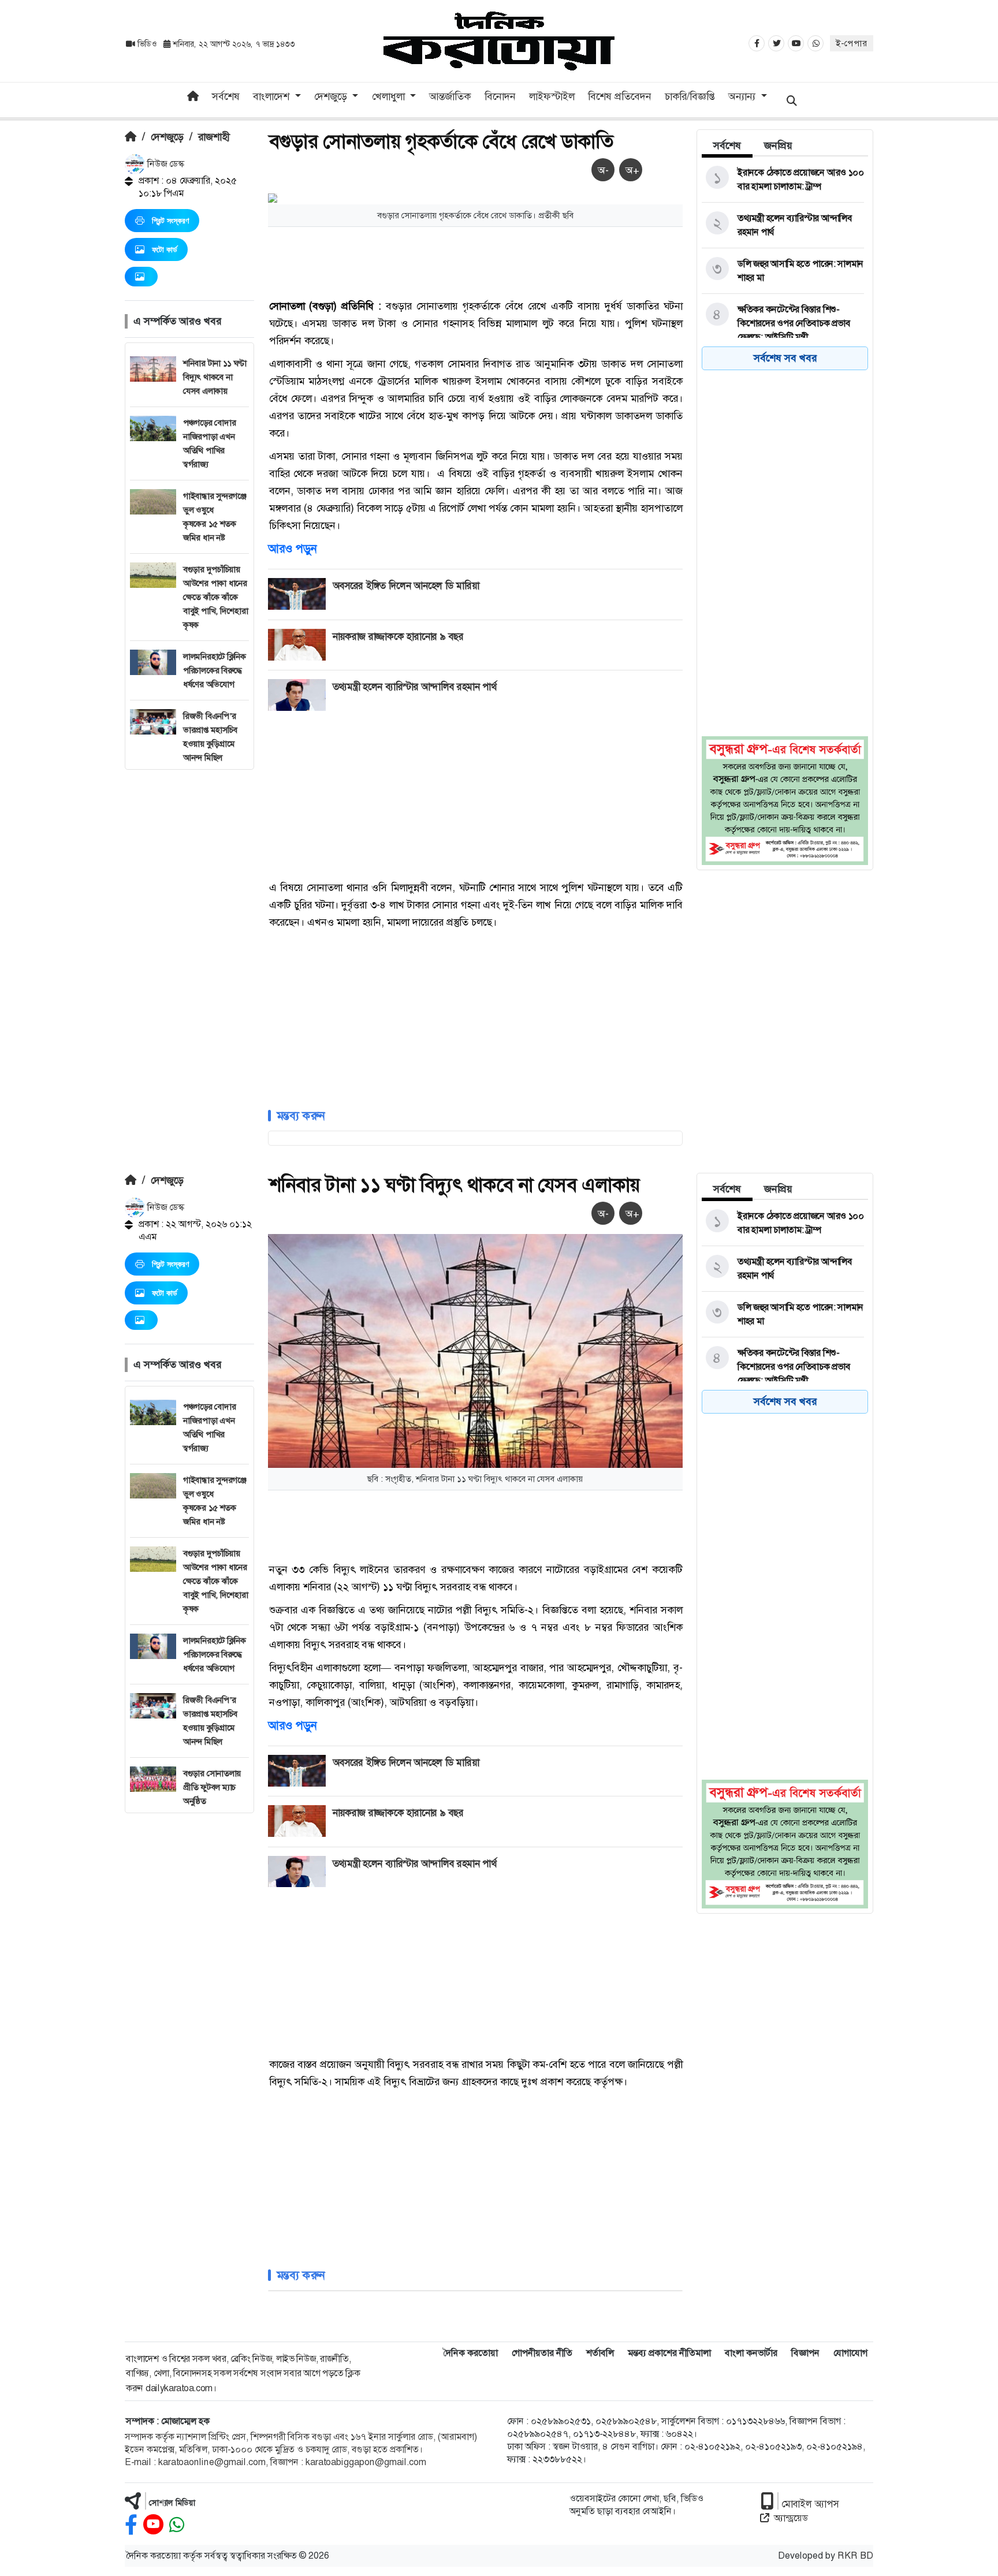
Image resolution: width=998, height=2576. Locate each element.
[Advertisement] (189, 943)
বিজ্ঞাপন (805, 2353)
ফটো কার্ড (165, 249)
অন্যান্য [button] (743, 96)
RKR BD (855, 2556)
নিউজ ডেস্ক (165, 164)
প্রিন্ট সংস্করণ (170, 221)
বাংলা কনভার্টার (751, 2353)
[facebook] (131, 2525)
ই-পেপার (852, 43)
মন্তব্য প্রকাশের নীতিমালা (669, 2353)
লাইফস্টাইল (552, 96)
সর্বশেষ (226, 96)
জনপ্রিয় (778, 146)
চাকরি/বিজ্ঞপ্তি (690, 96)
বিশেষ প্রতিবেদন (620, 96)
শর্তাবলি (600, 2353)
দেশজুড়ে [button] (332, 96)
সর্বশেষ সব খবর (785, 358)
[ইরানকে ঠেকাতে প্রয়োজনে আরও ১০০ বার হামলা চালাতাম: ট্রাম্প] (783, 180)
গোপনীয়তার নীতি (542, 2353)
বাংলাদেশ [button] (273, 96)
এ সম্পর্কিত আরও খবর (177, 321)
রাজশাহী (214, 137)
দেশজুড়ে (167, 137)
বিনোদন (500, 96)
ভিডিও (147, 44)
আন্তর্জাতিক (450, 96)
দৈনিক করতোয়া (470, 2353)
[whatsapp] (177, 2525)
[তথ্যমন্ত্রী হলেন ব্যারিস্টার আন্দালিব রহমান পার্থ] (783, 225)
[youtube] (153, 2525)
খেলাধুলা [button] (390, 96)
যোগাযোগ (850, 2353)
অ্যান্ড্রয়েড (791, 2518)
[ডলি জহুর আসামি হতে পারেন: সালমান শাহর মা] (783, 271)
